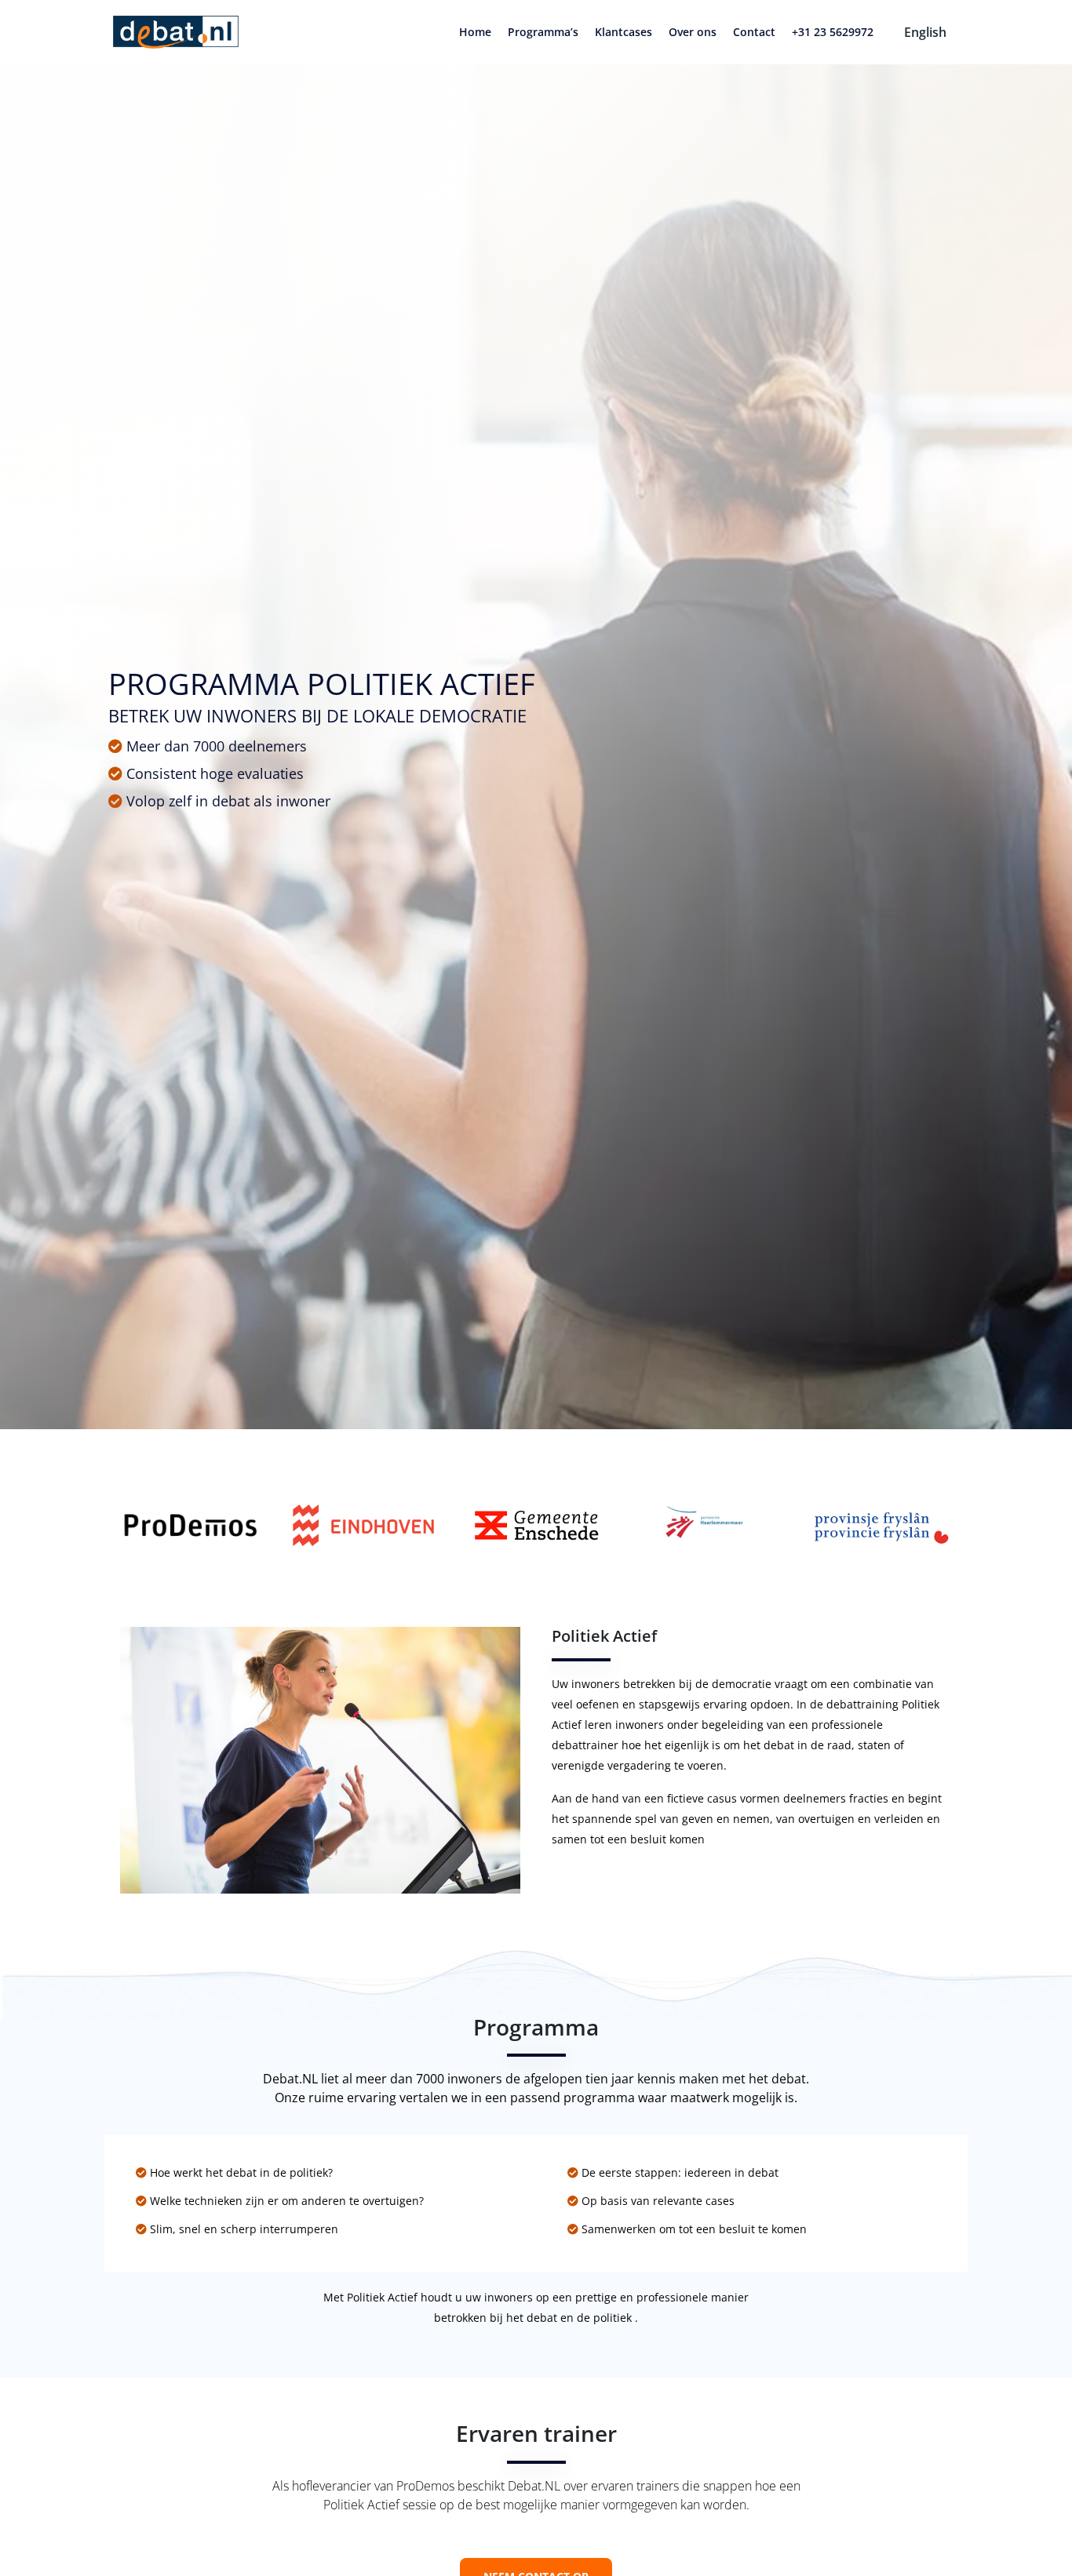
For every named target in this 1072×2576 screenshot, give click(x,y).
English (925, 32)
